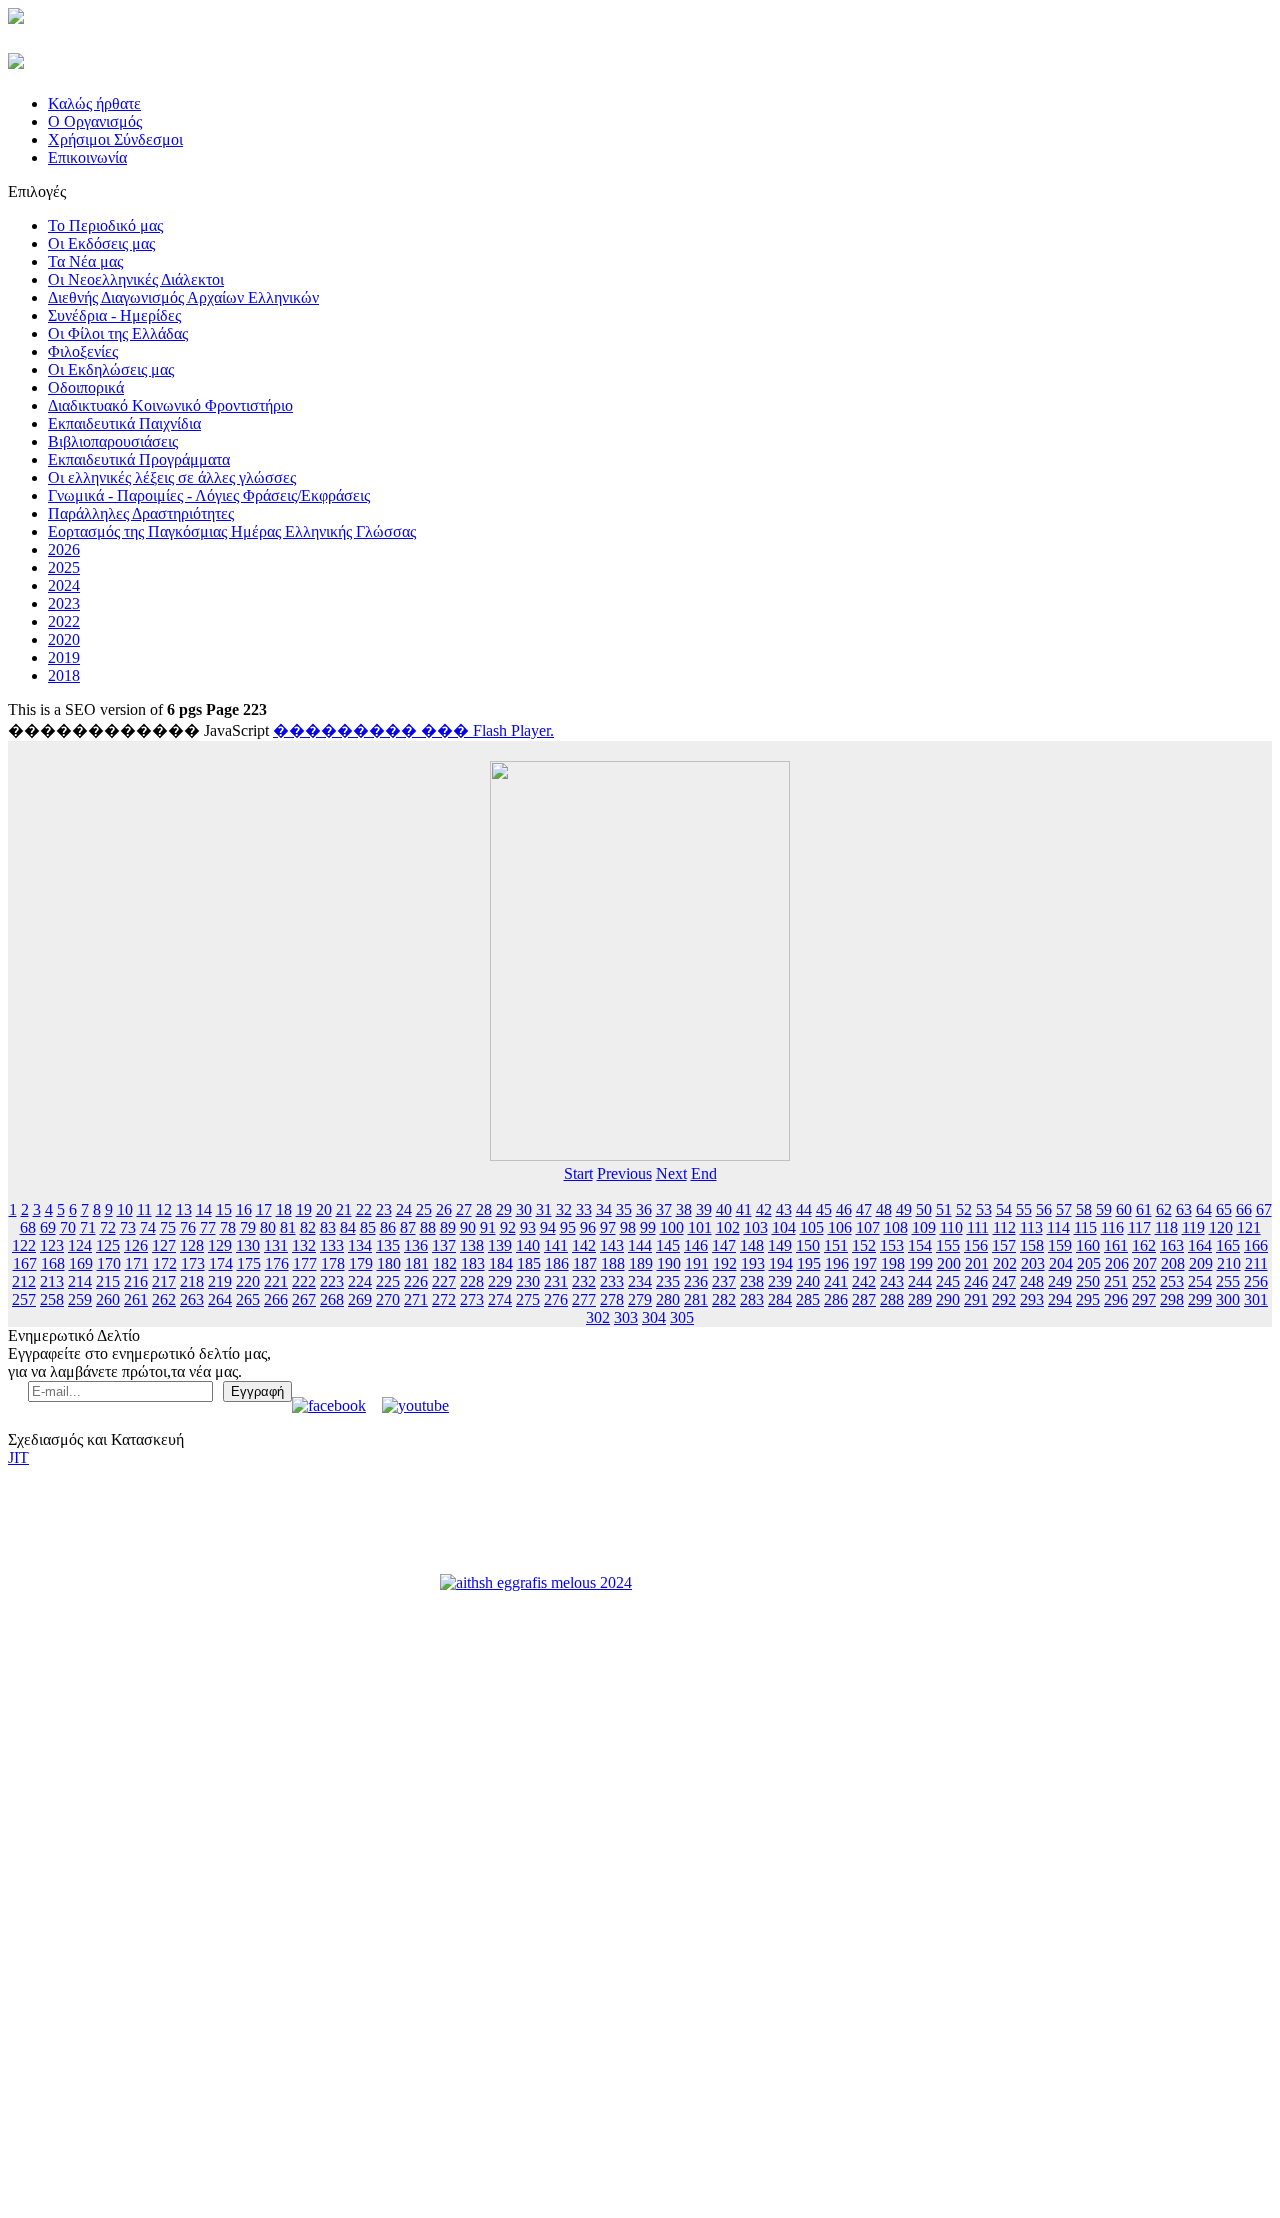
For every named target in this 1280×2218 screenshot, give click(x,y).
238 (752, 1281)
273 (472, 1299)
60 (1124, 1209)
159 (1060, 1245)
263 (192, 1299)
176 (277, 1263)
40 (724, 1209)
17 (264, 1209)
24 (404, 1209)
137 (444, 1245)
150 (808, 1245)
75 (168, 1227)
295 (1088, 1299)
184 (501, 1263)
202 (1005, 1263)
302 (598, 1317)
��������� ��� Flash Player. (413, 730)
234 (640, 1281)
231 (556, 1281)
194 (781, 1263)
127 (164, 1245)
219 (220, 1281)
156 (976, 1245)
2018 (64, 675)
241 (836, 1281)
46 (844, 1209)
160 (1088, 1245)
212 (24, 1281)
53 (984, 1209)
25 (424, 1209)
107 (868, 1227)
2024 (64, 585)
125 (108, 1245)
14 (204, 1209)
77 (208, 1227)
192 (725, 1263)
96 (588, 1227)
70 (68, 1227)
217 (164, 1281)
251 (1116, 1281)
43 (784, 1209)
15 (224, 1209)
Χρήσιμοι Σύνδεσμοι (115, 139)
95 (568, 1227)
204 (1061, 1263)
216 (136, 1281)
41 (744, 1209)
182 (445, 1263)
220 (248, 1281)
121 (1249, 1227)
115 (1085, 1227)
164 (1200, 1245)
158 (1032, 1245)
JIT (18, 1457)
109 (924, 1227)
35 (624, 1209)
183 (473, 1263)
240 (808, 1281)
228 (472, 1281)
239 (780, 1281)
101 (700, 1227)
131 (276, 1245)
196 (837, 1263)
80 (268, 1227)
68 (28, 1227)
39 (704, 1209)
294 (1060, 1299)
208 (1173, 1263)
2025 (64, 567)
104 (784, 1227)
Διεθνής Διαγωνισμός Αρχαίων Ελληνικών (183, 297)
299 (1200, 1299)
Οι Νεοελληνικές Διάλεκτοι (136, 279)
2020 (64, 639)
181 (417, 1263)
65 (1224, 1209)
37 (664, 1209)
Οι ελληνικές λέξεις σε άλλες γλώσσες (172, 477)
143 (612, 1245)
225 (388, 1281)
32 (564, 1209)
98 (628, 1227)
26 (444, 1209)
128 (192, 1245)
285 (808, 1299)
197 (865, 1263)
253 (1172, 1281)
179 (361, 1263)
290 (948, 1299)
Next (671, 1173)
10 (125, 1209)
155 (948, 1245)
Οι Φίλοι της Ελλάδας (118, 333)
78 (228, 1227)
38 (684, 1209)
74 (148, 1227)
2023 (64, 603)
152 (864, 1245)
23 (384, 1209)
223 (332, 1281)
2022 (64, 621)
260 (108, 1299)
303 (626, 1317)
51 (944, 1209)
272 (444, 1299)
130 (248, 1245)
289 (920, 1299)
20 (324, 1209)
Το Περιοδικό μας (105, 225)
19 (304, 1209)
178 (333, 1263)
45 (824, 1209)
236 (696, 1281)
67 (1264, 1209)
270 (388, 1299)
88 (428, 1227)
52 (964, 1209)
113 (1031, 1227)
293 (1032, 1299)
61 (1144, 1209)
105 (812, 1227)
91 (488, 1227)
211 (1256, 1263)
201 (977, 1263)
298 (1172, 1299)
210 (1229, 1263)
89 (448, 1227)
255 (1228, 1281)
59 (1104, 1209)
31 (544, 1209)
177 (305, 1263)
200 (949, 1263)
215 (108, 1281)
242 (864, 1281)
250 (1088, 1281)
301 (1256, 1299)
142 (584, 1245)
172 (165, 1263)
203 (1033, 1263)
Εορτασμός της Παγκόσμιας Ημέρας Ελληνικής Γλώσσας (232, 531)
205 (1089, 1263)
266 (276, 1299)
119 (1193, 1227)
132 (304, 1245)
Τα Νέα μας (85, 261)
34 (604, 1209)
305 (682, 1317)
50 (924, 1209)
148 (752, 1245)
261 (136, 1299)
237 (724, 1281)
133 (332, 1245)
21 (344, 1209)
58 (1084, 1209)
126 (136, 1245)
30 (524, 1209)
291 (976, 1299)
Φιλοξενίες (83, 351)
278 (612, 1299)
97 (608, 1227)
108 (896, 1227)
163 (1172, 1245)
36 (644, 1209)
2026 (64, 549)
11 (144, 1209)
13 (184, 1209)
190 (669, 1263)
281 (696, 1299)
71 (88, 1227)
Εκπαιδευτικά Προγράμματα (139, 459)
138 (472, 1245)
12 (164, 1209)
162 (1144, 1245)
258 (52, 1299)
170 (109, 1263)
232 (584, 1281)
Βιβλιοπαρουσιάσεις (113, 441)
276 (556, 1299)
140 (528, 1245)
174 (221, 1263)
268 (332, 1299)
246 (976, 1281)
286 (836, 1299)
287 (864, 1299)
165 (1228, 1245)
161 (1116, 1245)
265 (248, 1299)
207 (1145, 1263)
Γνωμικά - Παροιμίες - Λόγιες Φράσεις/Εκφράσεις (209, 495)
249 (1060, 1281)
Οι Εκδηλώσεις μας (111, 369)
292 (1004, 1299)
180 (389, 1263)
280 (668, 1299)
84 (348, 1227)
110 (951, 1227)
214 (80, 1281)
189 (641, 1263)
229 (500, 1281)
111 (978, 1227)
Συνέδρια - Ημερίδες (114, 315)
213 (52, 1281)
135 (388, 1245)
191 (697, 1263)
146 (696, 1245)
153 (892, 1245)
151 (836, 1245)
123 (52, 1245)
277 (584, 1299)
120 (1221, 1227)
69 (48, 1227)
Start (578, 1173)
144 (640, 1245)
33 (584, 1209)
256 (1256, 1281)
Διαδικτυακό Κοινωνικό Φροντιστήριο (170, 405)
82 (308, 1227)
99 (648, 1227)
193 (753, 1263)
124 (80, 1245)
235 (668, 1281)
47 (864, 1209)
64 (1204, 1209)
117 (1139, 1227)
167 (25, 1263)
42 (764, 1209)
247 (1004, 1281)
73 (128, 1227)
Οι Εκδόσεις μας (101, 243)
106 (840, 1227)
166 (1256, 1245)
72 (108, 1227)
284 (780, 1299)
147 (724, 1245)
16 (244, 1209)
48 (884, 1209)
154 (920, 1245)
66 (1244, 1209)
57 (1064, 1209)
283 (752, 1299)
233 (612, 1281)
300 (1228, 1299)
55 (1024, 1209)
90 (468, 1227)
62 (1164, 1209)
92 (508, 1227)
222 (304, 1281)
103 (756, 1227)
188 (613, 1263)
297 (1144, 1299)
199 (921, 1263)
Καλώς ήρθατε (94, 103)
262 (164, 1299)
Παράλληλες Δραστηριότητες (141, 513)
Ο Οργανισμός (95, 121)
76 (188, 1227)
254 (1200, 1281)
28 (484, 1209)
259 (80, 1299)
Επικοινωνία (87, 157)
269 (360, 1299)
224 (360, 1281)
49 (904, 1209)
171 (137, 1263)
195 (809, 1263)
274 (500, 1299)
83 (328, 1227)
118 (1166, 1227)
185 (529, 1263)
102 (728, 1227)
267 (304, 1299)
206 (1117, 1263)
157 (1004, 1245)
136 (416, 1245)
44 (804, 1209)
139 (500, 1245)
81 (288, 1227)
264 (220, 1299)
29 (504, 1209)
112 (1004, 1227)
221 (276, 1281)
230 (528, 1281)
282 (724, 1299)
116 (1112, 1227)
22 (364, 1209)
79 (248, 1227)
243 (892, 1281)
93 (528, 1227)
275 (528, 1299)
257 (24, 1299)
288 (892, 1299)
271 (416, 1299)
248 (1032, 1281)
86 (388, 1227)
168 (53, 1263)
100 (672, 1227)
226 (416, 1281)
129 (220, 1245)
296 (1116, 1299)
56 (1044, 1209)
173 (193, 1263)
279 (640, 1299)
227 (444, 1281)
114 (1058, 1227)
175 (249, 1263)
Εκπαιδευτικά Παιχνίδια (124, 423)
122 (24, 1245)
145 (668, 1245)
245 (948, 1281)
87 (408, 1227)
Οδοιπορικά (86, 387)
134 (360, 1245)
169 (81, 1263)
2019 (64, 657)
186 (557, 1263)
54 (1004, 1209)
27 (464, 1209)
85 (368, 1227)
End (704, 1173)
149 (780, 1245)
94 (548, 1227)
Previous (624, 1173)
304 (654, 1317)
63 (1184, 1209)
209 (1201, 1263)
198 (893, 1263)
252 (1144, 1281)
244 (920, 1281)
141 (556, 1245)
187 (585, 1263)
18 (284, 1209)
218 (192, 1281)
